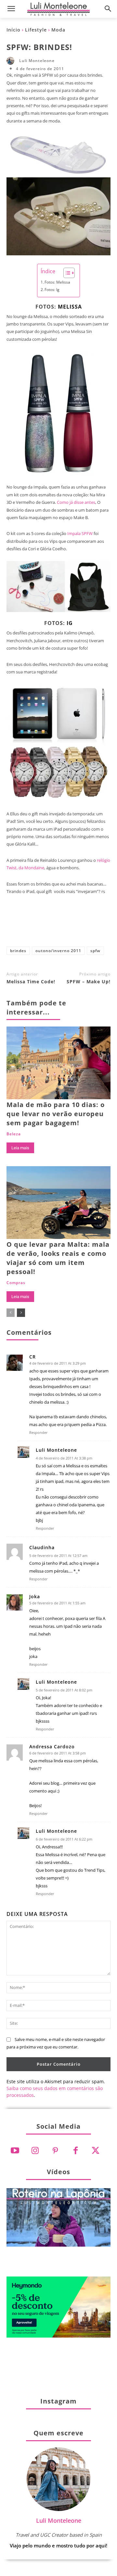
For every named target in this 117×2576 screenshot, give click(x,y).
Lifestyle (36, 30)
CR (32, 1357)
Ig (70, 623)
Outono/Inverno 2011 (58, 951)
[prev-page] (11, 1313)
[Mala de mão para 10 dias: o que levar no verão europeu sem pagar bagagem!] (58, 1063)
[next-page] (21, 1313)
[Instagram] (35, 2151)
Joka (35, 1597)
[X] (47, 925)
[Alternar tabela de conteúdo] (66, 273)
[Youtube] (15, 2151)
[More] (91, 925)
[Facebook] (26, 925)
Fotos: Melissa (57, 282)
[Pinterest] (69, 925)
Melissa (70, 307)
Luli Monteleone (37, 61)
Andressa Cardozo (52, 1747)
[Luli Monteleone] (12, 61)
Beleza (14, 1134)
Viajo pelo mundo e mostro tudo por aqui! (58, 2545)
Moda (58, 30)
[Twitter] (96, 2151)
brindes (18, 951)
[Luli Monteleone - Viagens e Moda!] (58, 9)
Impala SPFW (80, 533)
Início (13, 30)
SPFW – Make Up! (89, 982)
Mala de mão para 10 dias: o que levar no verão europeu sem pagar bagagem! (56, 1114)
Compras (16, 1283)
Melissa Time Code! (31, 982)
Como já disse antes (76, 502)
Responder (39, 1432)
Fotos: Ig (52, 290)
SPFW (95, 951)
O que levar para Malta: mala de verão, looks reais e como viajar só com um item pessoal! (58, 1258)
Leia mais (20, 1148)
